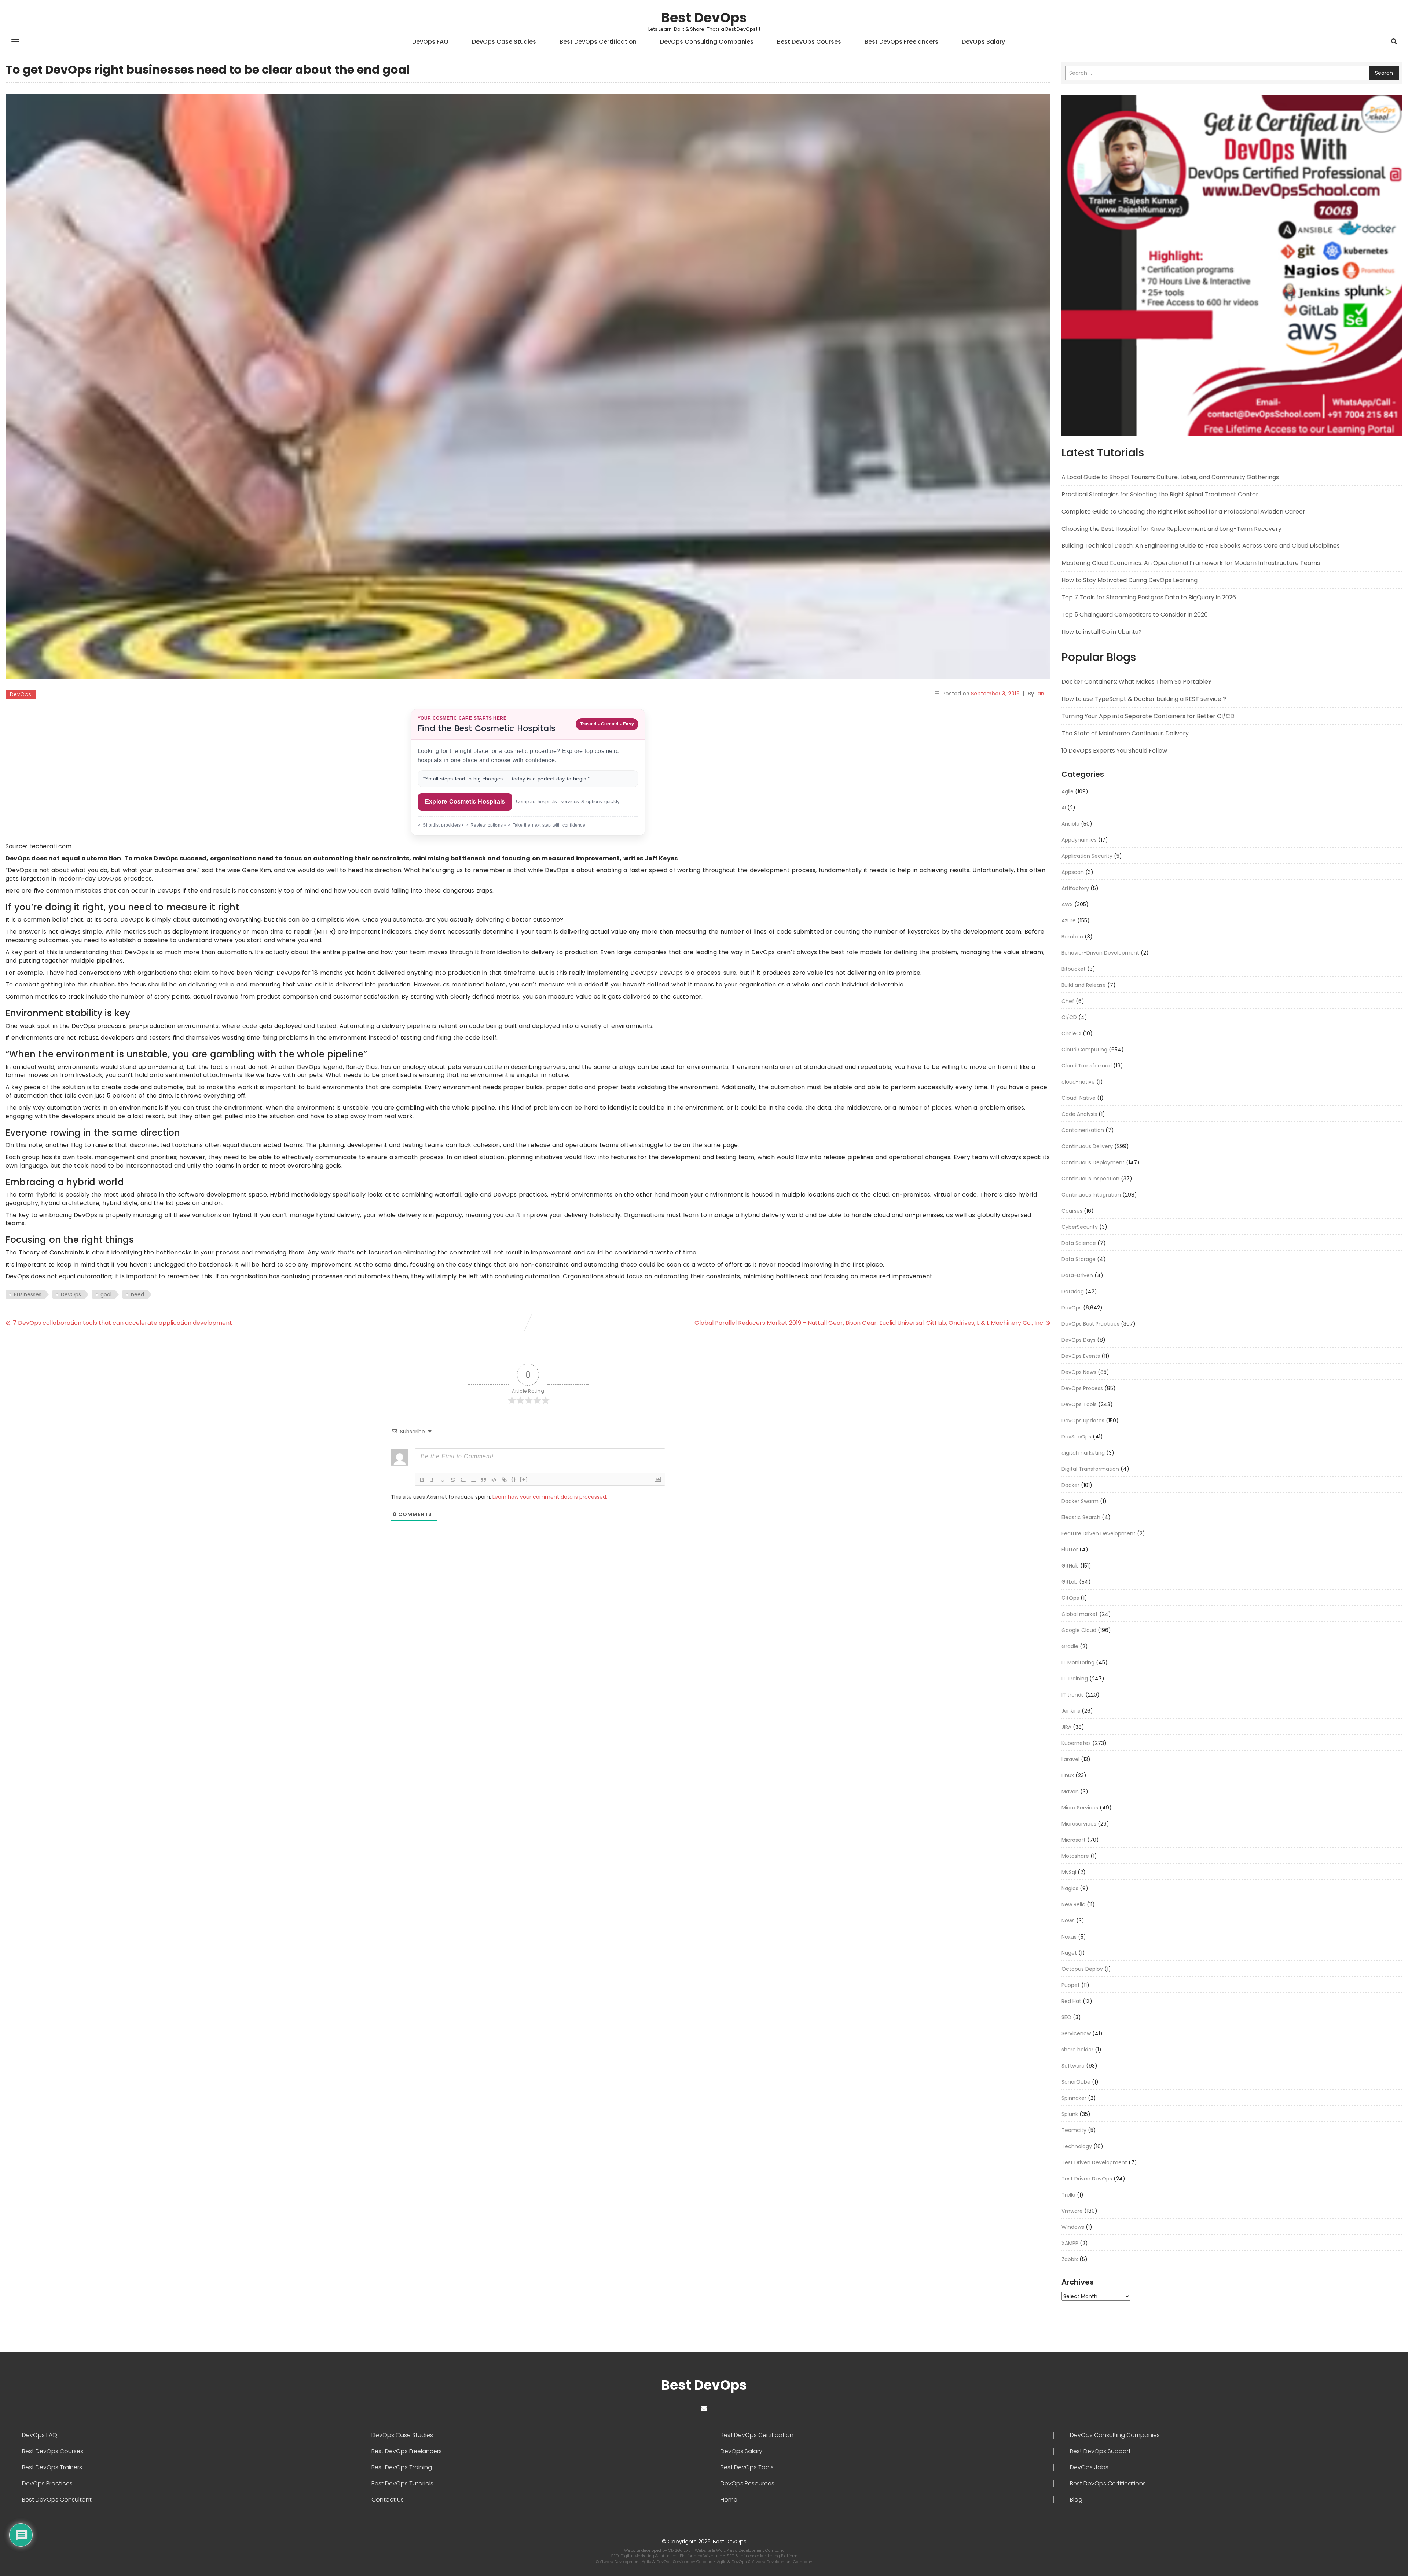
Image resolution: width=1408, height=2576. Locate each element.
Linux (1068, 1775)
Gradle (1070, 1646)
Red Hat (1071, 2001)
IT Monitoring (1078, 1662)
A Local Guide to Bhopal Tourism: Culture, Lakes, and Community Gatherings (1170, 477)
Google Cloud (1079, 1630)
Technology (1077, 2146)
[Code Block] (494, 1480)
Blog (1076, 2500)
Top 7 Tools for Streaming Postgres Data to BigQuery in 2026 (1149, 597)
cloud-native (1078, 1082)
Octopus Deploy (1082, 1969)
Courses (1072, 1211)
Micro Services (1080, 1808)
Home (729, 2500)
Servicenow (1076, 2033)
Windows (1073, 2227)
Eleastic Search (1081, 1517)
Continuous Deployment (1093, 1162)
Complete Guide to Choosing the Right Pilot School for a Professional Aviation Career (1183, 512)
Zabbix (1070, 2259)
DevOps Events (1081, 1356)
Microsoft (1074, 1840)
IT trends (1073, 1695)
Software (1073, 2066)
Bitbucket (1074, 969)
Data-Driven (1077, 1275)
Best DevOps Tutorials (402, 2484)
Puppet (1071, 1985)
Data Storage (1079, 1259)
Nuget (1069, 1953)
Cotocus (705, 2562)
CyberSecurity (1080, 1227)
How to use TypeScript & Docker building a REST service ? (1144, 699)
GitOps (1070, 1598)
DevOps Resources (747, 2484)
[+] (524, 1479)
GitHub (1070, 1566)
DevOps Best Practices (1090, 1324)
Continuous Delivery (1087, 1146)
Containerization (1083, 1130)
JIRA (1066, 1727)
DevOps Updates (1083, 1421)
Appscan (1073, 872)
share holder (1077, 2050)
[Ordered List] (463, 1480)
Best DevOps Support (1100, 2451)
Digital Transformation (1090, 1469)
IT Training (1075, 1679)
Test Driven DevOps (1087, 2179)
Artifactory (1075, 888)
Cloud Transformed (1087, 1066)
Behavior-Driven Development (1100, 953)
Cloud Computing (1084, 1050)
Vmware (1072, 2211)
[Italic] (432, 1480)
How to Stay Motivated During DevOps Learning (1130, 580)
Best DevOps (704, 18)
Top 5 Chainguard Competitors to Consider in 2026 (1135, 615)
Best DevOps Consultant (57, 2500)
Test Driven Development (1094, 2162)
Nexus (1069, 1937)
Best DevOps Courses (809, 42)
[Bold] (422, 1480)
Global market (1080, 1614)
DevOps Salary (983, 42)
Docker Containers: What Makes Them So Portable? (1136, 682)
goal (106, 1294)
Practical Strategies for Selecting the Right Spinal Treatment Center (1160, 494)
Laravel (1070, 1759)
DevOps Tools (1079, 1404)
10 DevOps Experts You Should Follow (1114, 751)
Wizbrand (713, 2556)
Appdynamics (1079, 840)
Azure (1069, 920)
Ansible (1070, 824)
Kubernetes (1076, 1743)
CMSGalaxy (680, 2550)
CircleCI (1071, 1033)
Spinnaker (1074, 2098)
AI (1064, 808)
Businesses (28, 1294)
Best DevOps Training (402, 2467)
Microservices (1079, 1824)
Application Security (1087, 856)
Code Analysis (1079, 1114)
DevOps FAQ (430, 42)
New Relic (1073, 1904)
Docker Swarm (1080, 1501)
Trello (1068, 2195)
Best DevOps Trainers (52, 2467)
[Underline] (443, 1480)
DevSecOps (1076, 1437)
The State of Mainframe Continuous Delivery (1125, 733)
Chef (1068, 1001)
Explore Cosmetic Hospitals (465, 802)
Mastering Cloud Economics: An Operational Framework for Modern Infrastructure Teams (1191, 563)
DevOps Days (1079, 1340)
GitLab (1070, 1582)
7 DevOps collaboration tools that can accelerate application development (122, 1323)
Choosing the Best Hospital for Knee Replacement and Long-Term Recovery (1171, 529)
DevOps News (1079, 1372)
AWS (1067, 904)
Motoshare (1075, 1856)
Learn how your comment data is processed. (550, 1497)
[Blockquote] (484, 1480)
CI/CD (1069, 1017)
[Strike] (453, 1480)
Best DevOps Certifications (1108, 2484)
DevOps (21, 694)
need (137, 1294)
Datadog (1073, 1291)
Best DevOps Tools (747, 2467)
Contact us (388, 2500)
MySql (1069, 1872)
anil (1042, 694)
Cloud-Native (1079, 1098)
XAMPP (1070, 2243)
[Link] (504, 1480)
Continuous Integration (1091, 1195)
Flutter (1070, 1550)
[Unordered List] (473, 1480)
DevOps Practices (47, 2484)
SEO (1066, 2017)
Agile (1068, 791)
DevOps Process (1082, 1388)
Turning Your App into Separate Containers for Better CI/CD (1148, 716)
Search (1384, 73)
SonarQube (1076, 2082)
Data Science (1079, 1243)
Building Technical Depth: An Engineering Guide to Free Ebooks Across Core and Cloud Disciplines (1201, 546)
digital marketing (1083, 1453)
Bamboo (1072, 937)
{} (514, 1479)
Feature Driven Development (1099, 1533)
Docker (1070, 1485)
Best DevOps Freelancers (901, 42)
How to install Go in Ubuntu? (1102, 632)
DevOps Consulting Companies (707, 42)
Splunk (1070, 2114)
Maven (1070, 1792)
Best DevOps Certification (598, 42)
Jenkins (1071, 1711)
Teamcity (1074, 2130)
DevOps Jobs (1089, 2467)
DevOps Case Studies (504, 42)
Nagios (1070, 1888)
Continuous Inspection (1090, 1179)
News (1068, 1921)
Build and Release (1084, 985)
